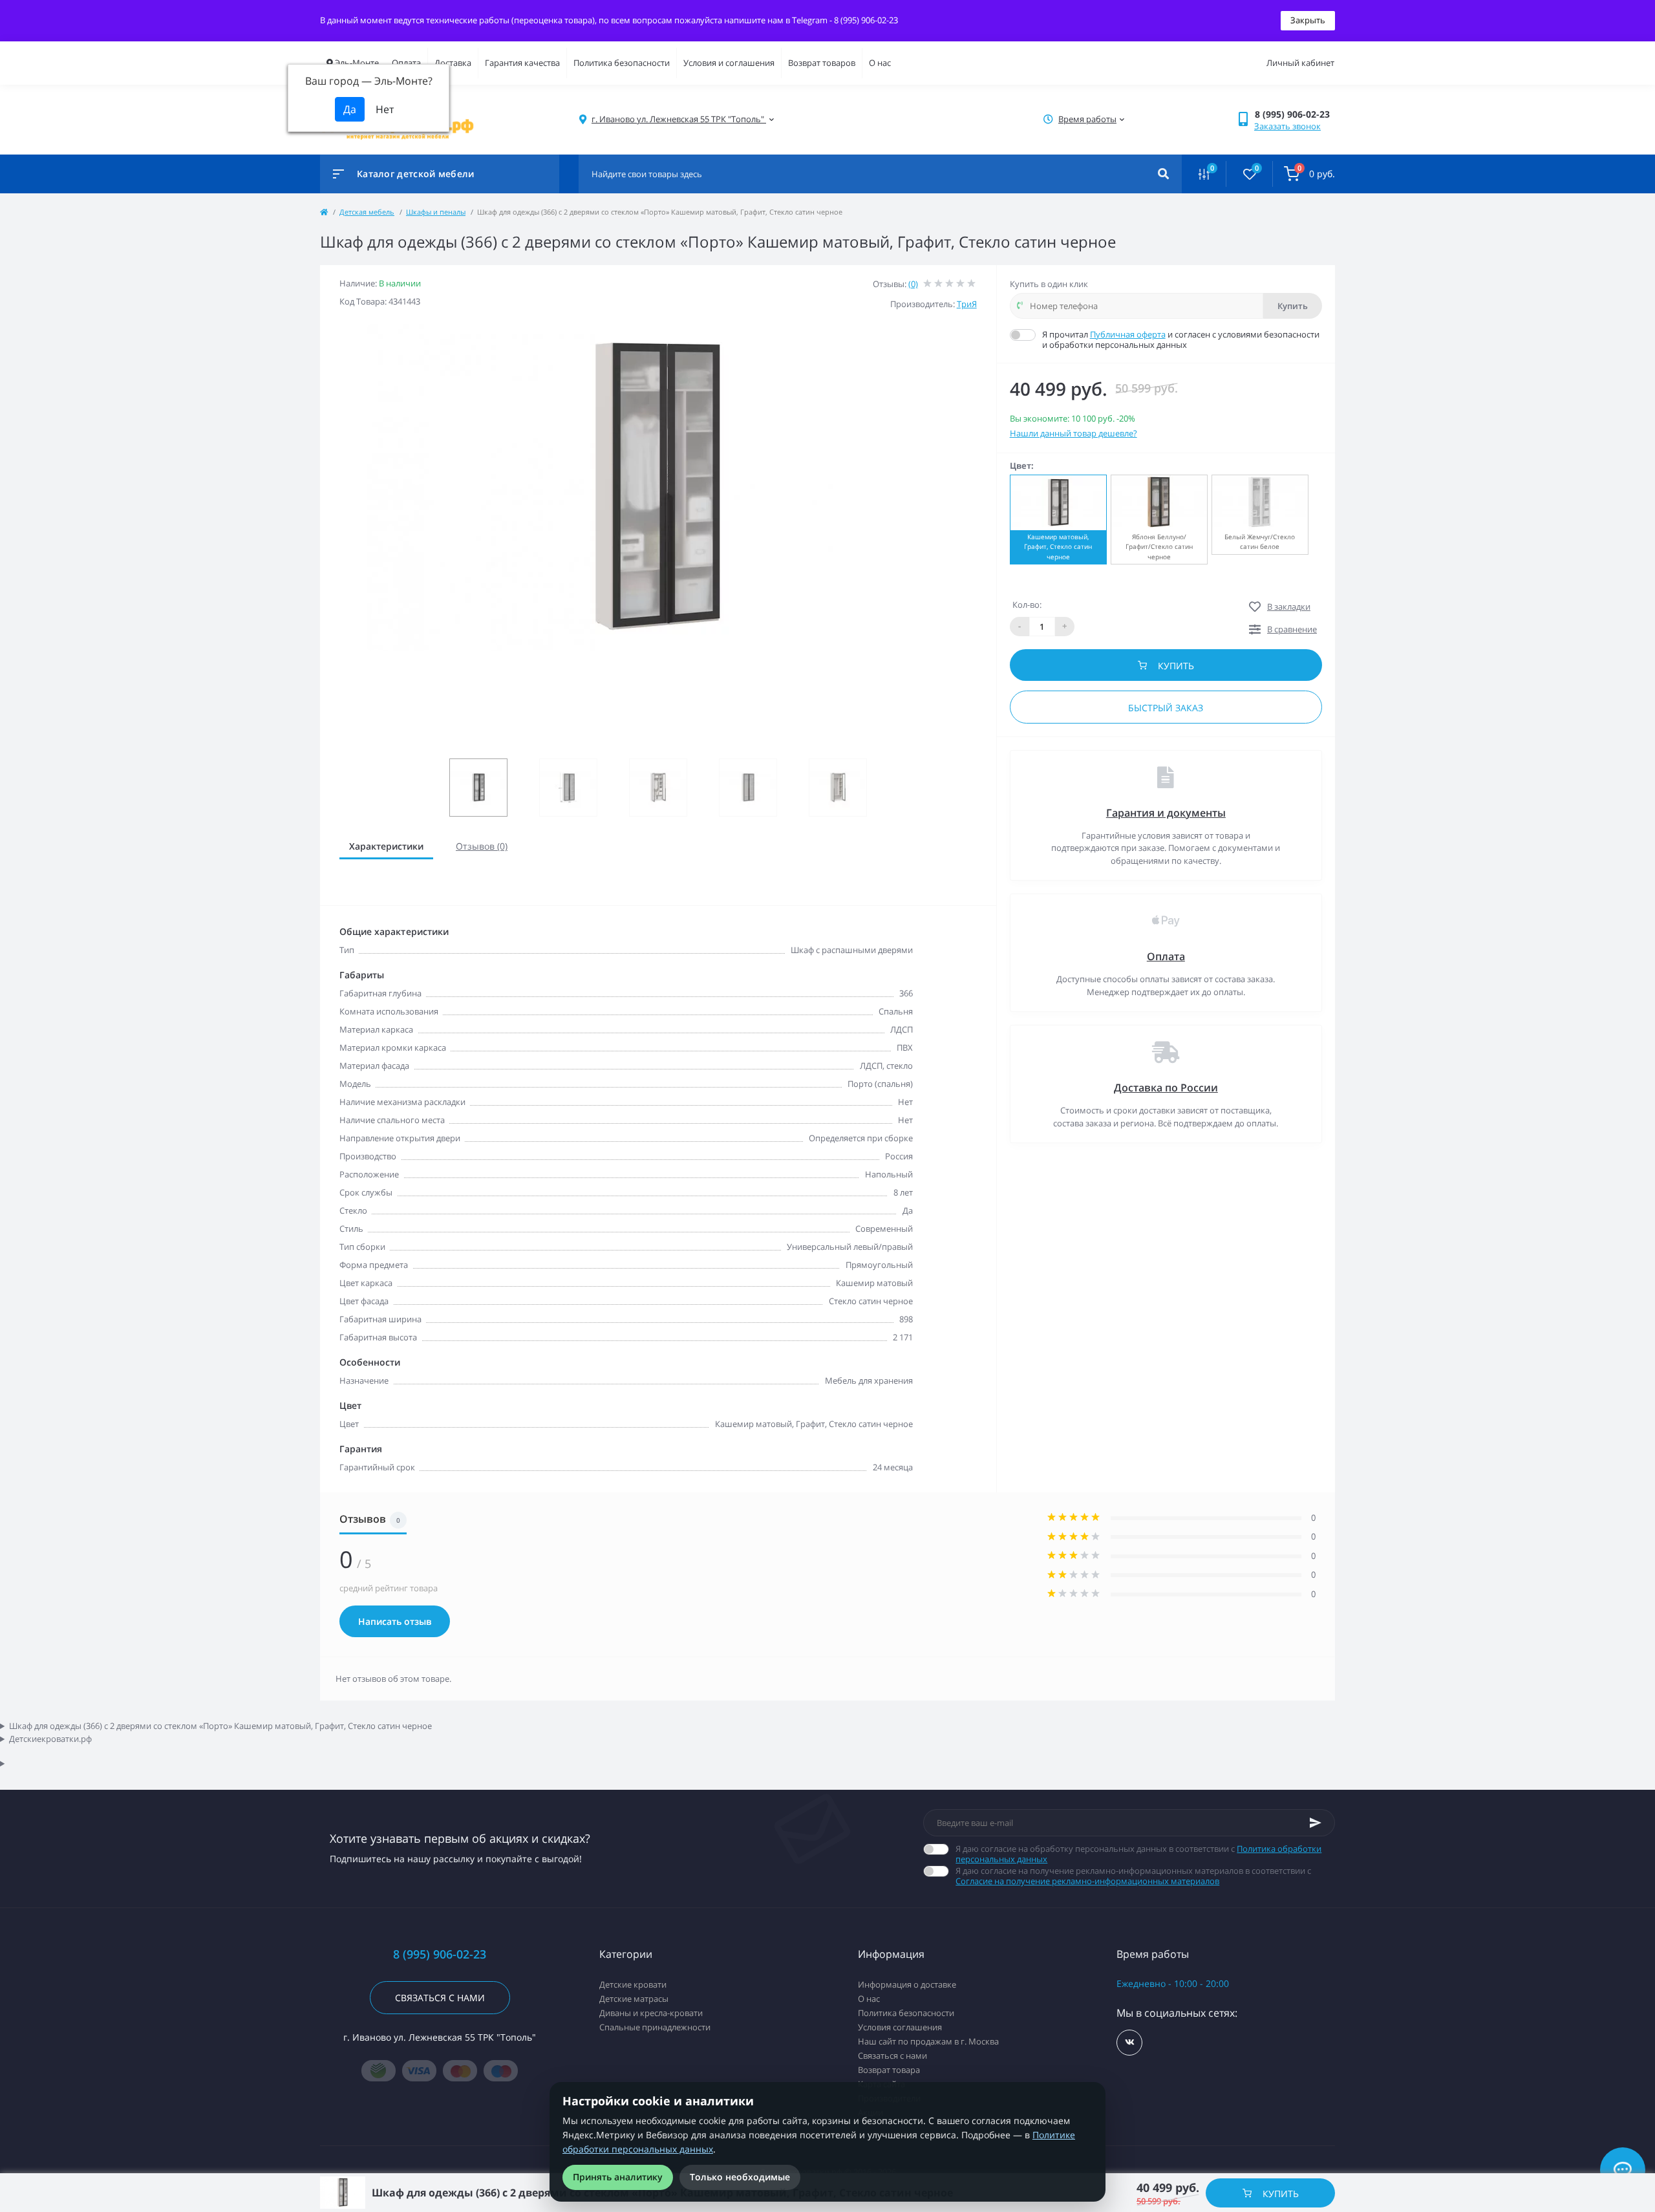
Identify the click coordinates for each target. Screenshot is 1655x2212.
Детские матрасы (634, 1999)
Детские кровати (633, 1984)
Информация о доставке (907, 1984)
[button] (1295, 114)
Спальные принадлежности (655, 2027)
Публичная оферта (1128, 334)
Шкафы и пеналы (436, 212)
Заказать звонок (1287, 126)
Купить (1293, 306)
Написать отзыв (395, 1621)
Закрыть (1308, 20)
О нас (880, 63)
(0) (913, 284)
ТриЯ (967, 304)
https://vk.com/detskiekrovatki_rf (1129, 2043)
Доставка (453, 63)
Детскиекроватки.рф (50, 1739)
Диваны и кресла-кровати (651, 2013)
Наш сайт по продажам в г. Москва (928, 2041)
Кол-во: (1027, 605)
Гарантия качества (522, 63)
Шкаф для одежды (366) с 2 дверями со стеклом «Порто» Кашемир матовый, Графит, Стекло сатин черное (220, 1726)
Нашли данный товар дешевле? (1073, 433)
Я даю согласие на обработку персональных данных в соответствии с (1138, 1854)
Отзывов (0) (482, 846)
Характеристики (386, 846)
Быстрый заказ (1166, 708)
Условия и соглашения (729, 63)
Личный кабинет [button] (1300, 63)
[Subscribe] (1316, 1823)
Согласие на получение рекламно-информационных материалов (1087, 1881)
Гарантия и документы (1166, 813)
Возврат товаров (822, 63)
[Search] (1163, 174)
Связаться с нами (440, 1998)
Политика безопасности (622, 63)
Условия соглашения (900, 2027)
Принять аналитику (618, 2177)
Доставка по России (1166, 1088)
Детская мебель (367, 212)
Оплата (406, 63)
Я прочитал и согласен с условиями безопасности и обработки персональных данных (1181, 339)
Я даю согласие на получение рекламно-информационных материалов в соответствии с (1133, 1876)
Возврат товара (889, 2070)
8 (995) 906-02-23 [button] (440, 1954)
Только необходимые (740, 2177)
